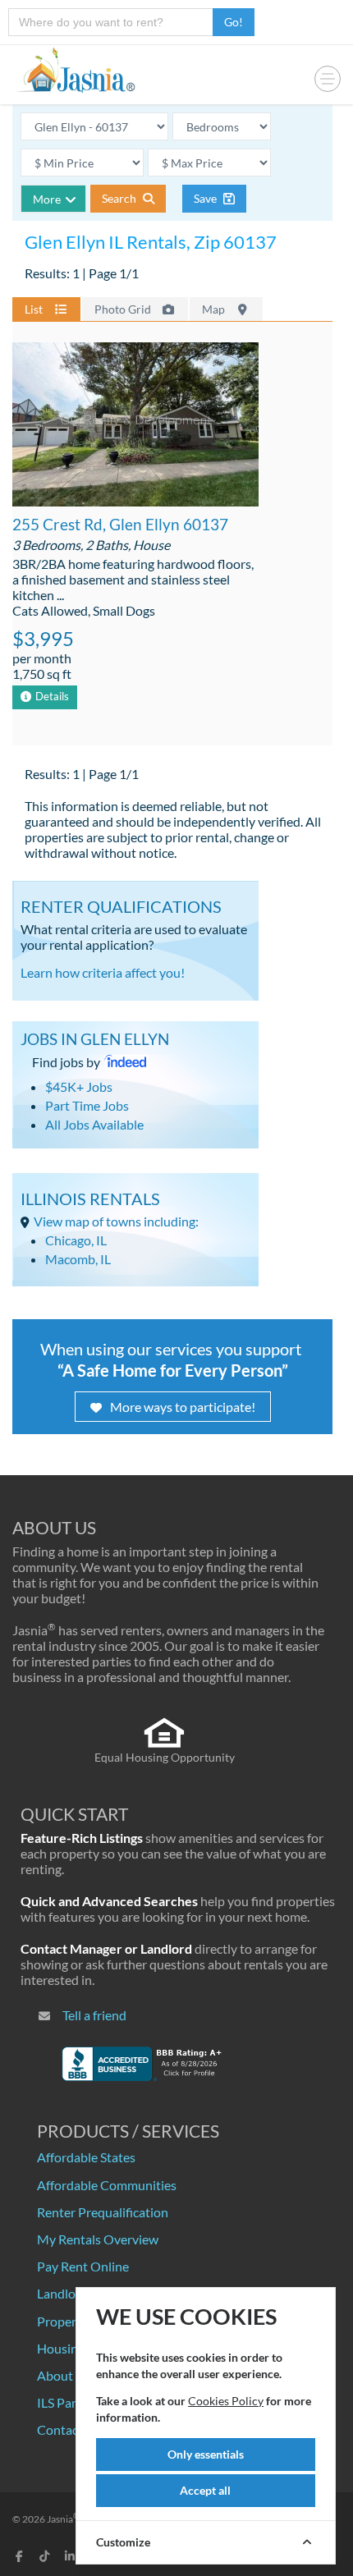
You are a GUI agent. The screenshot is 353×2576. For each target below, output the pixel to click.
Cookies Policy (226, 2401)
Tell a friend (94, 2015)
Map (215, 309)
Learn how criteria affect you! (103, 972)
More (47, 199)
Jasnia (63, 2519)
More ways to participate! (183, 1407)
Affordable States (86, 2157)
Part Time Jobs (87, 1105)
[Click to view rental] (135, 425)
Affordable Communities (107, 2185)
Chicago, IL (76, 1240)
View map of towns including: (116, 1221)
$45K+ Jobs (79, 1086)
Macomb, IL (78, 1259)
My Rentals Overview (98, 2239)
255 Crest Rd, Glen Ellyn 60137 (120, 524)
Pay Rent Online (83, 2266)
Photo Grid (124, 309)
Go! (234, 22)
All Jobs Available (94, 1124)
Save (206, 198)
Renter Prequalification (103, 2212)
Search (120, 198)
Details (52, 696)
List (35, 309)
